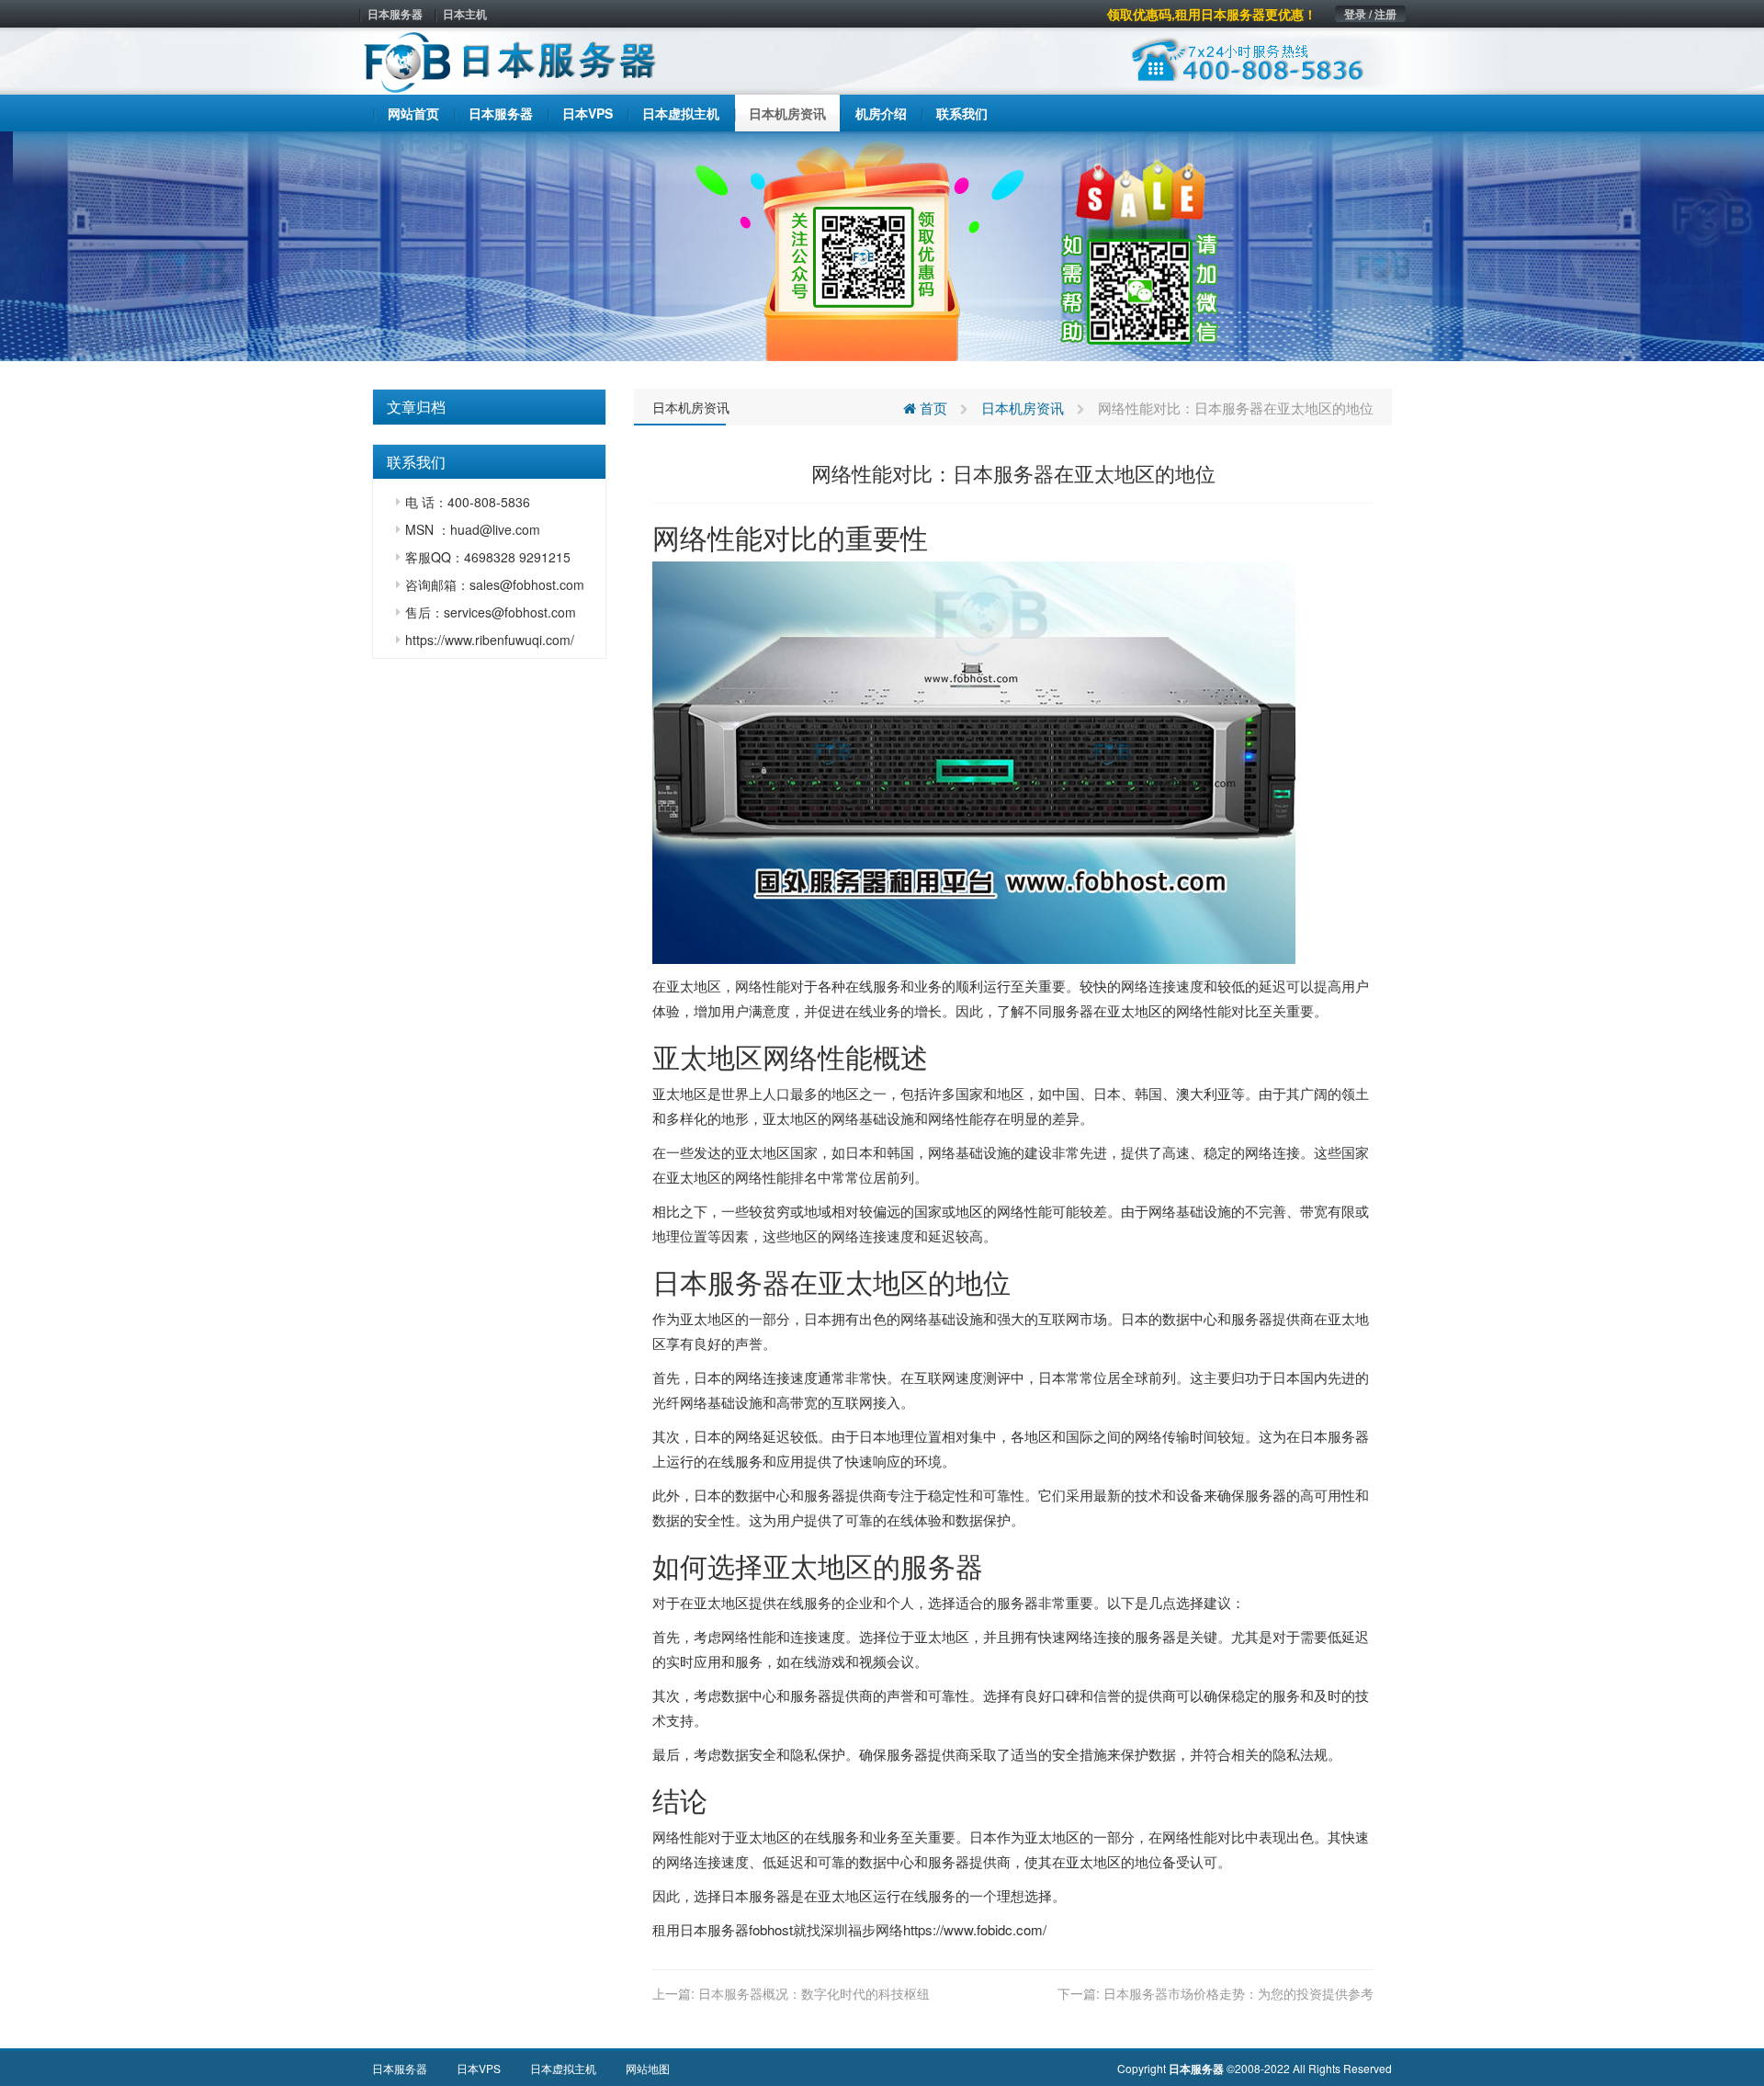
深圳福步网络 (862, 1929)
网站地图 (648, 2068)
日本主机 (465, 14)
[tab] (489, 407)
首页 (932, 408)
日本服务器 (395, 14)
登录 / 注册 (1370, 14)
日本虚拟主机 (563, 2068)
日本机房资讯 (691, 407)
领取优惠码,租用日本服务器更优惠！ (1212, 14)
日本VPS (479, 2068)
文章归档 (416, 407)
